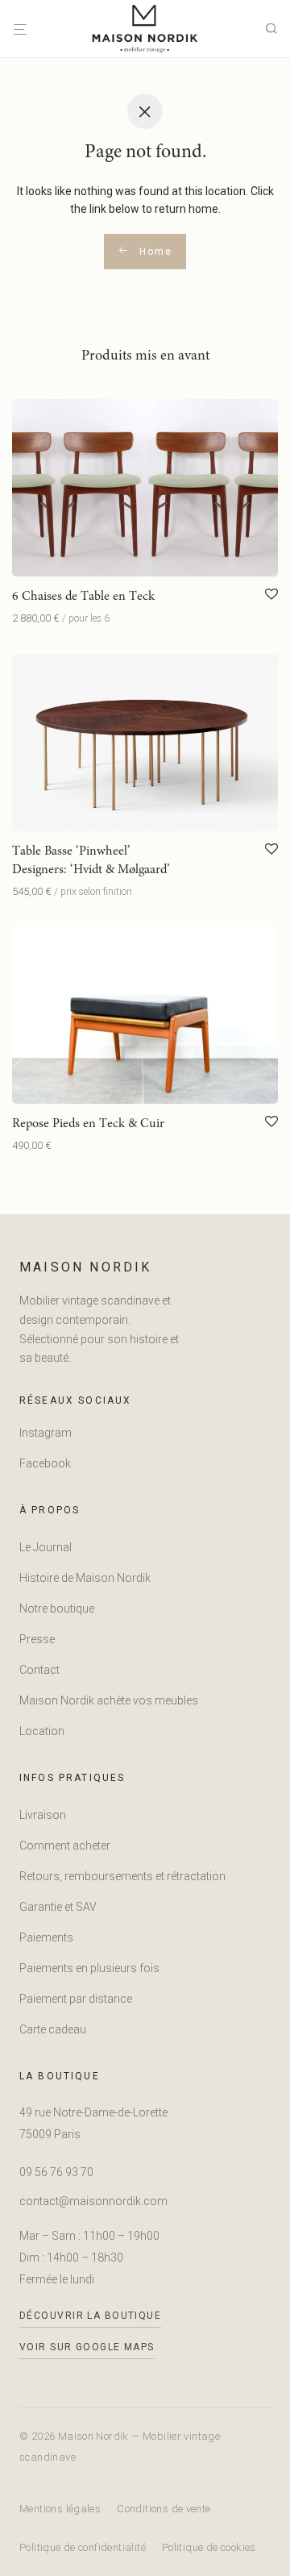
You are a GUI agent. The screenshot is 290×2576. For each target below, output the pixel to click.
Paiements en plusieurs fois (89, 1968)
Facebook (45, 1463)
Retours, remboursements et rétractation (122, 1876)
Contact (39, 1670)
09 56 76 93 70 (56, 2172)
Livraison (43, 1815)
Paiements (46, 1937)
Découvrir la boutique (90, 2316)
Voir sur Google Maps (87, 2347)
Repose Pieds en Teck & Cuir (88, 1124)
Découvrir (31, 618)
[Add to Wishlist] (271, 595)
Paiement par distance (76, 1999)
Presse (37, 1639)
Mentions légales (60, 2509)
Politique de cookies (209, 2547)
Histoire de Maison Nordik (85, 1578)
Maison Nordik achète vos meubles (109, 1700)
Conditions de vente (164, 2509)
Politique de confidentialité (83, 2547)
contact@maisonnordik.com (93, 2201)
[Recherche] (275, 29)
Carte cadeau (53, 2029)
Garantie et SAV (58, 1907)
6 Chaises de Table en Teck (83, 597)
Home (153, 252)
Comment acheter (65, 1846)
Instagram (46, 1433)
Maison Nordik (86, 1267)
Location (42, 1731)
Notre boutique (57, 1608)
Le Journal (46, 1547)
